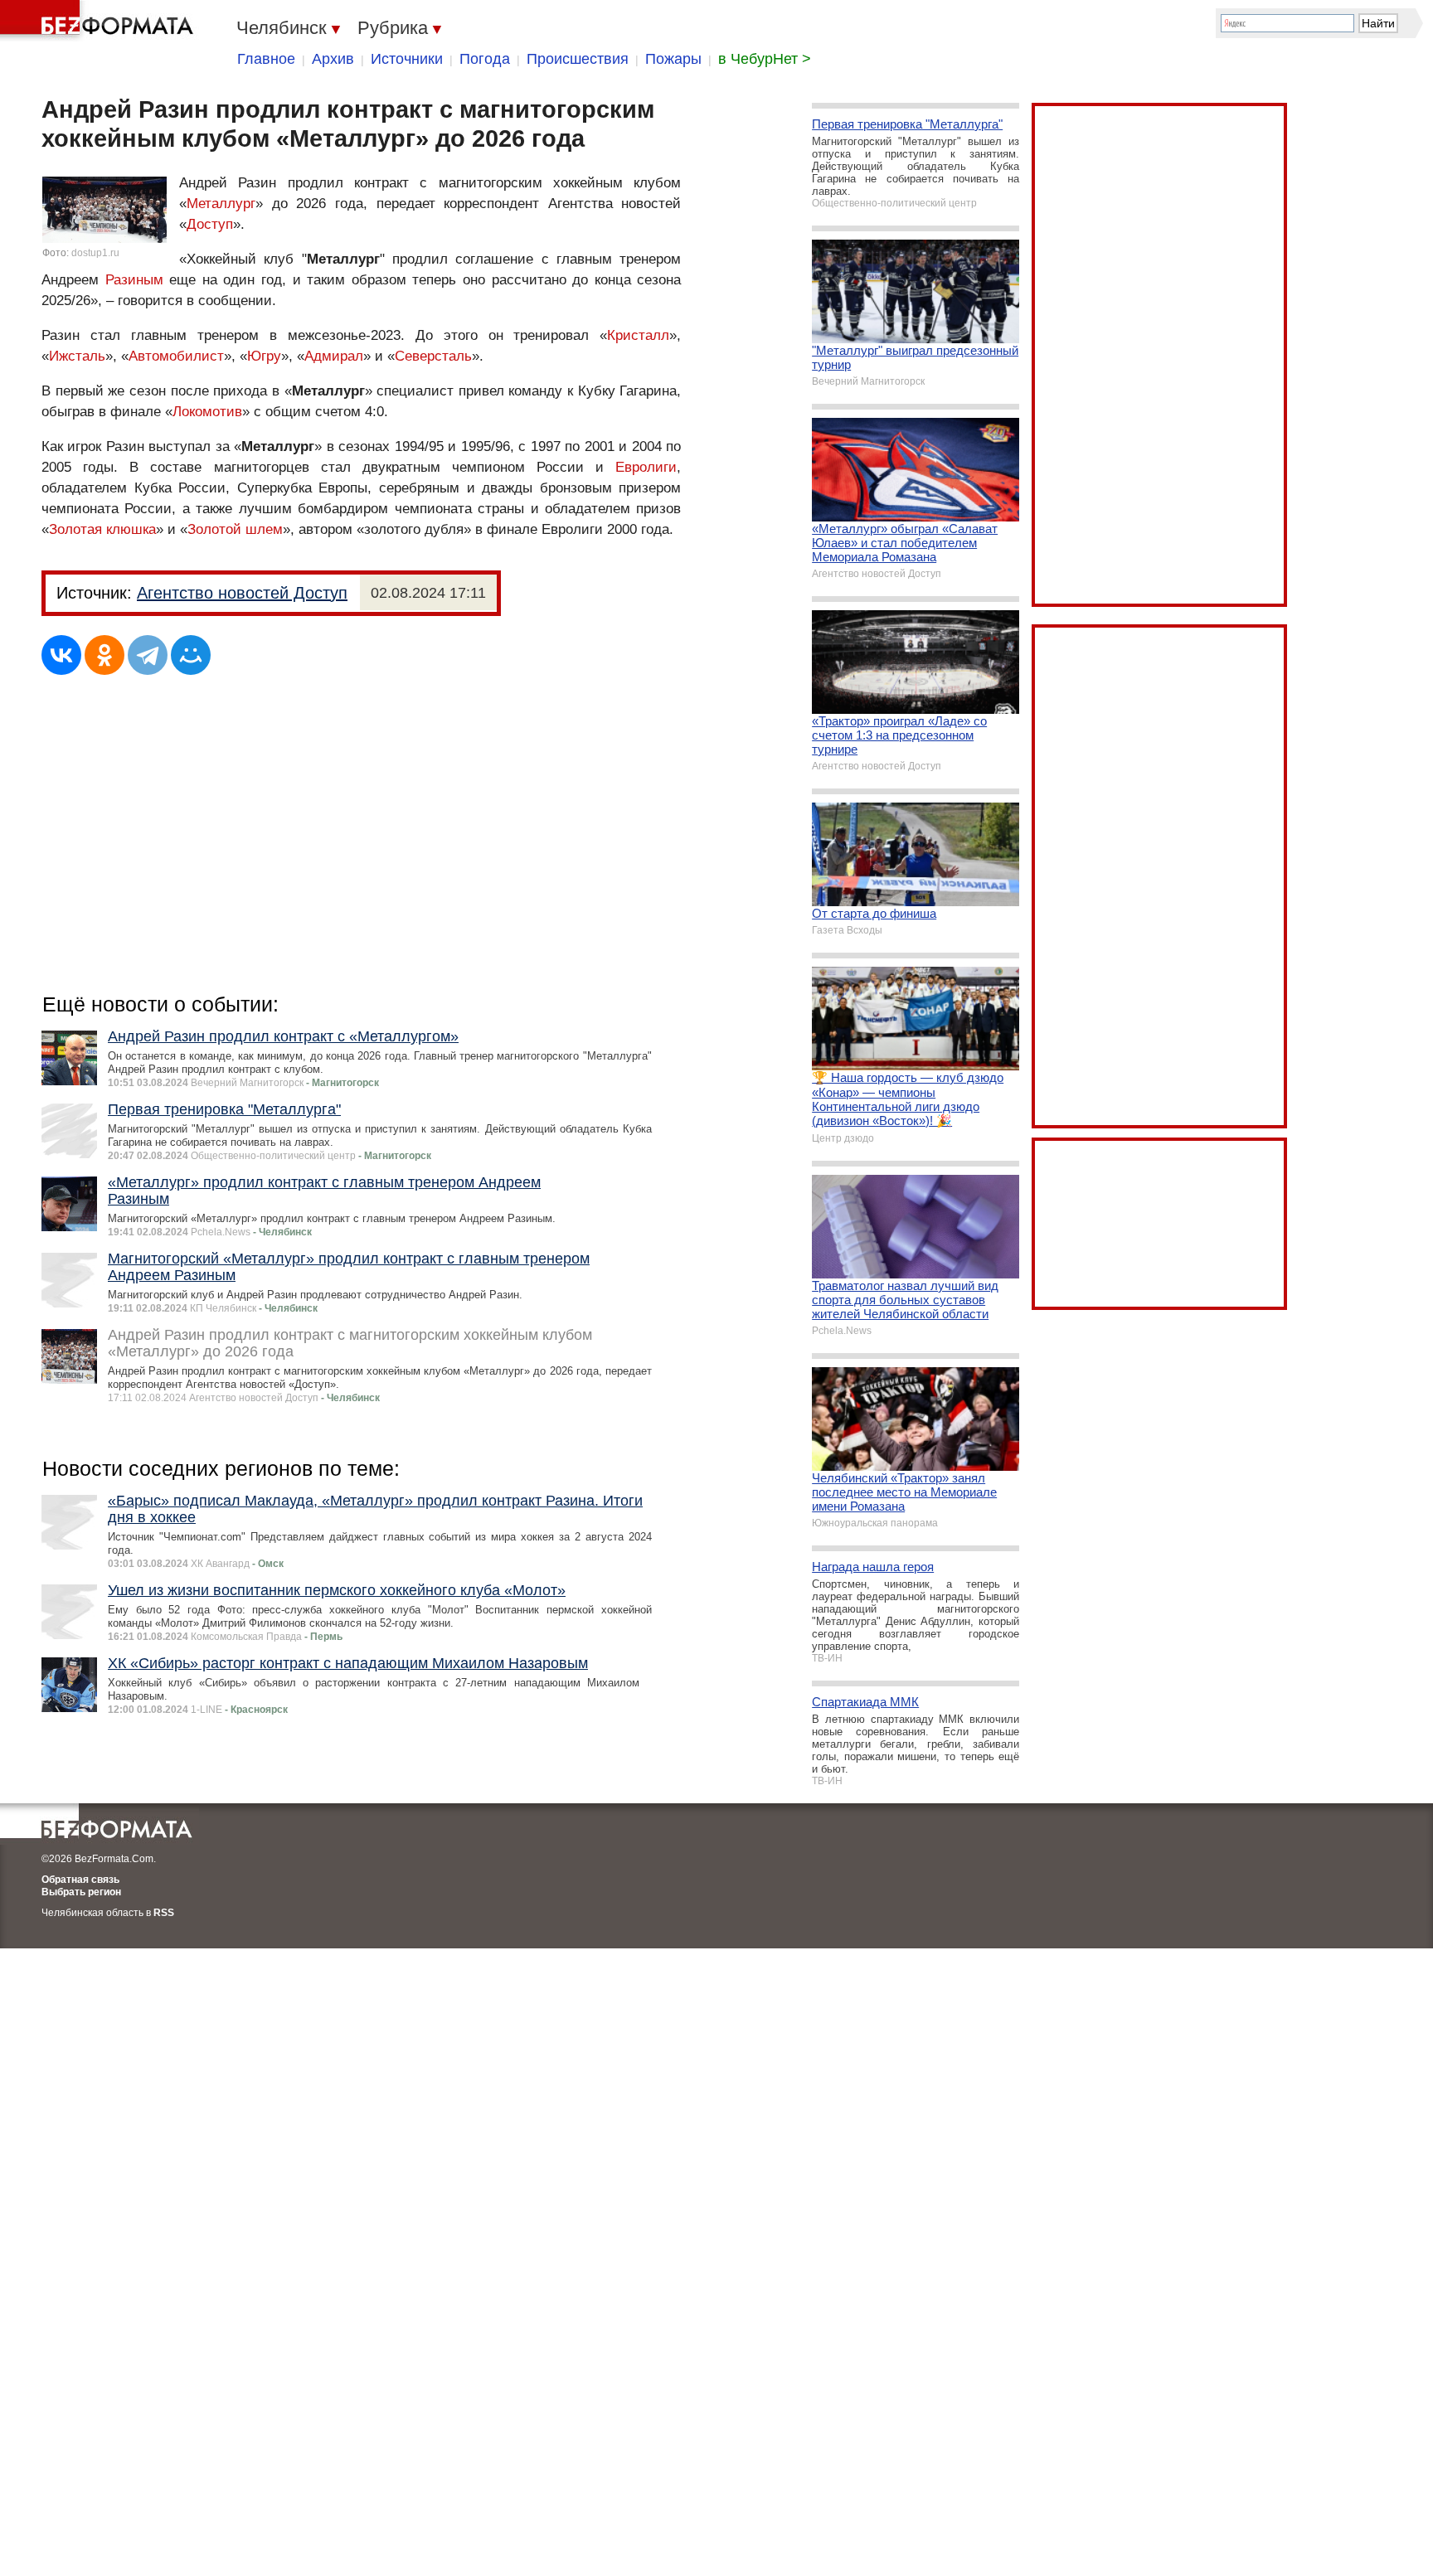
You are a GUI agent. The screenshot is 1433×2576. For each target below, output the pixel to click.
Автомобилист (176, 356)
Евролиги (646, 467)
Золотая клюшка (102, 529)
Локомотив (207, 412)
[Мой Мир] (191, 655)
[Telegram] (148, 655)
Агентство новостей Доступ (242, 593)
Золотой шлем (235, 529)
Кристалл (638, 335)
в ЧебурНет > (765, 59)
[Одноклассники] (104, 655)
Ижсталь (77, 356)
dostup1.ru (95, 253)
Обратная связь (80, 1880)
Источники (407, 59)
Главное (266, 59)
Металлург (221, 204)
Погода (485, 59)
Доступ (210, 224)
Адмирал (334, 356)
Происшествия (578, 59)
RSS (164, 1913)
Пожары (673, 59)
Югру (264, 356)
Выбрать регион (81, 1892)
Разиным (134, 280)
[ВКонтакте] (61, 655)
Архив (333, 59)
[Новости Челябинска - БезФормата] (100, 21)
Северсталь (433, 356)
